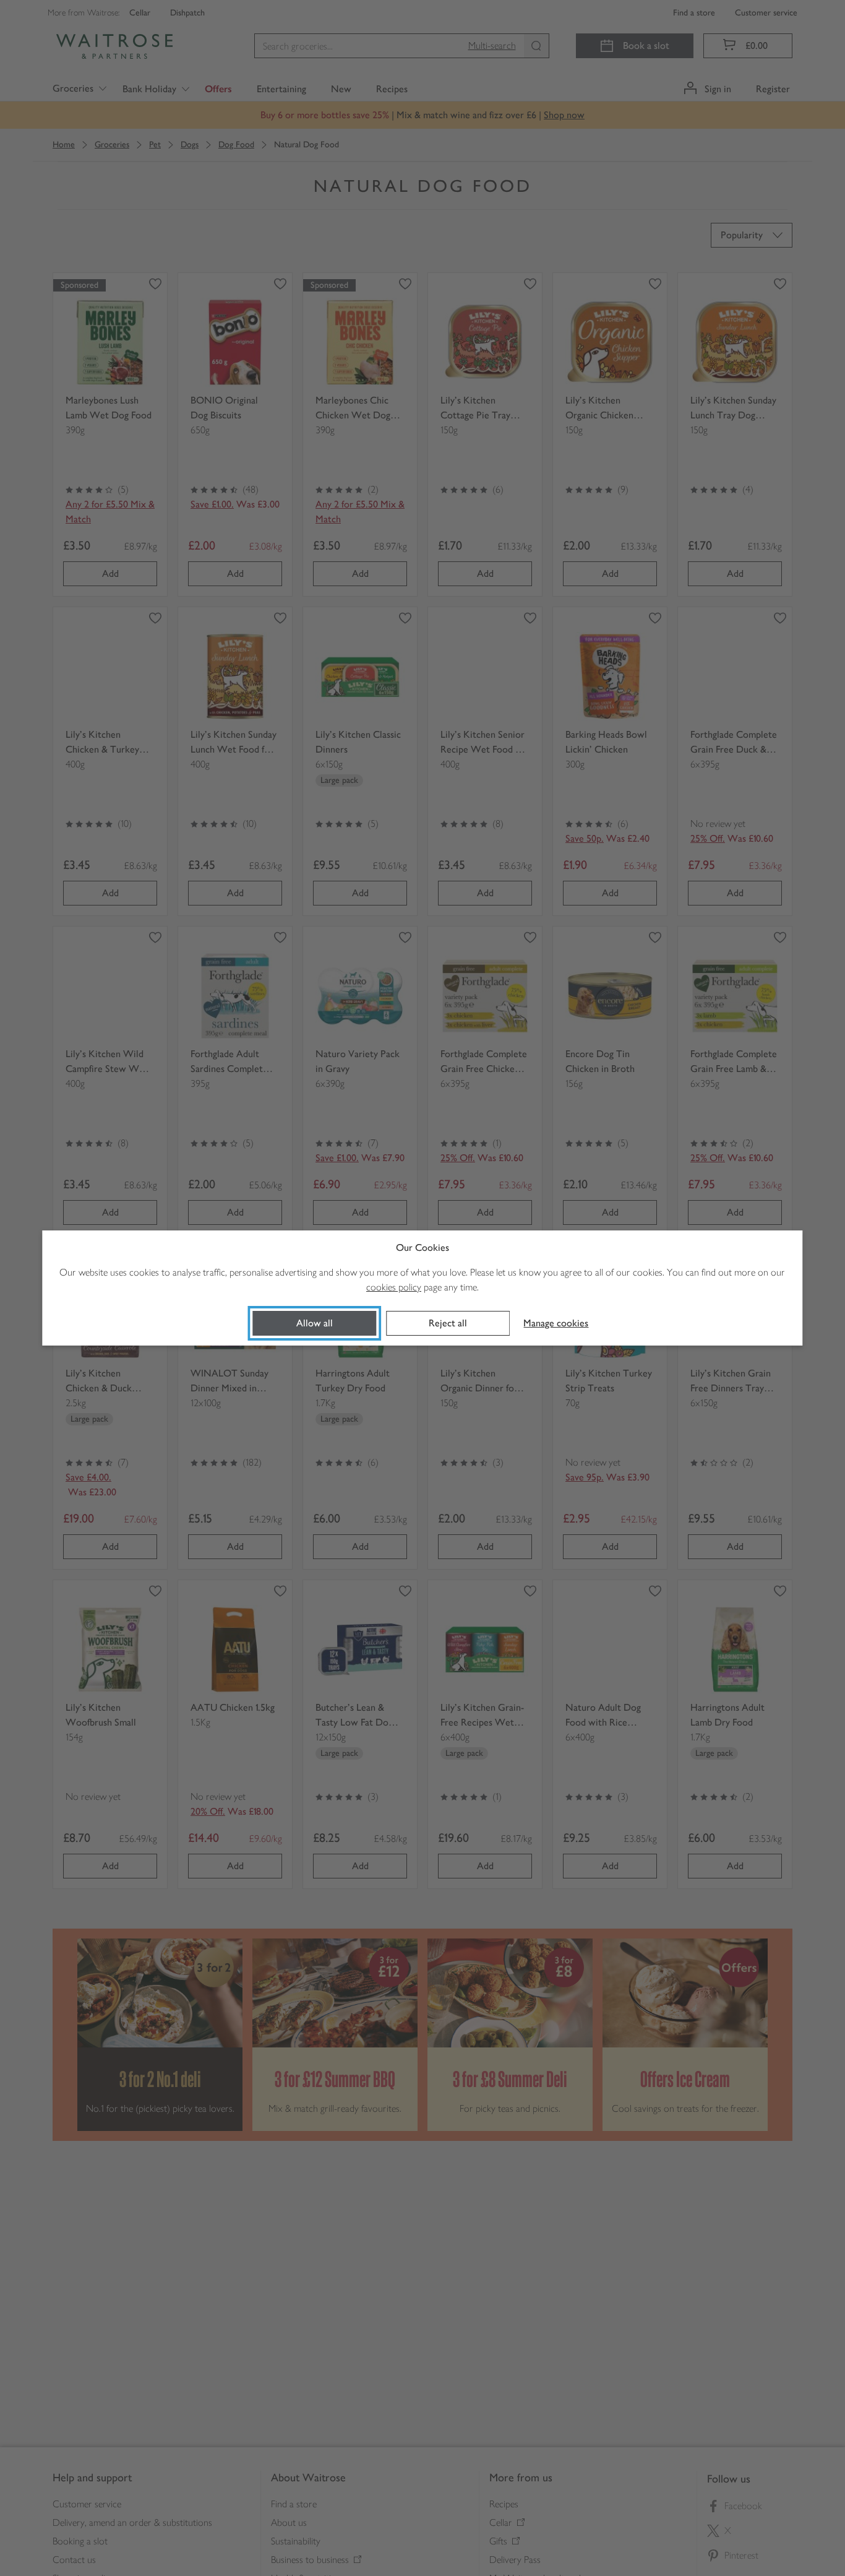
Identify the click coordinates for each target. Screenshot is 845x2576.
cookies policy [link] (394, 1287)
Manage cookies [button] (556, 1323)
